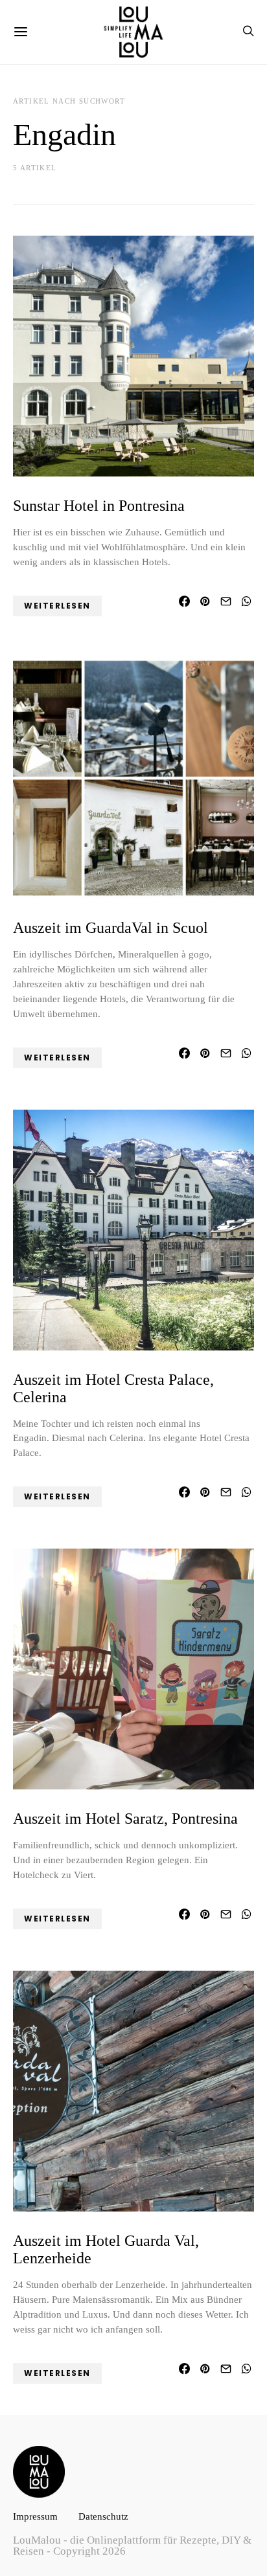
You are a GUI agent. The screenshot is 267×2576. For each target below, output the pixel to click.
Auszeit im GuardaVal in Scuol (110, 928)
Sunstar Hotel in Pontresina (99, 506)
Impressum (35, 2516)
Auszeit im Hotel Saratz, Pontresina (125, 1819)
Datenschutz (103, 2516)
